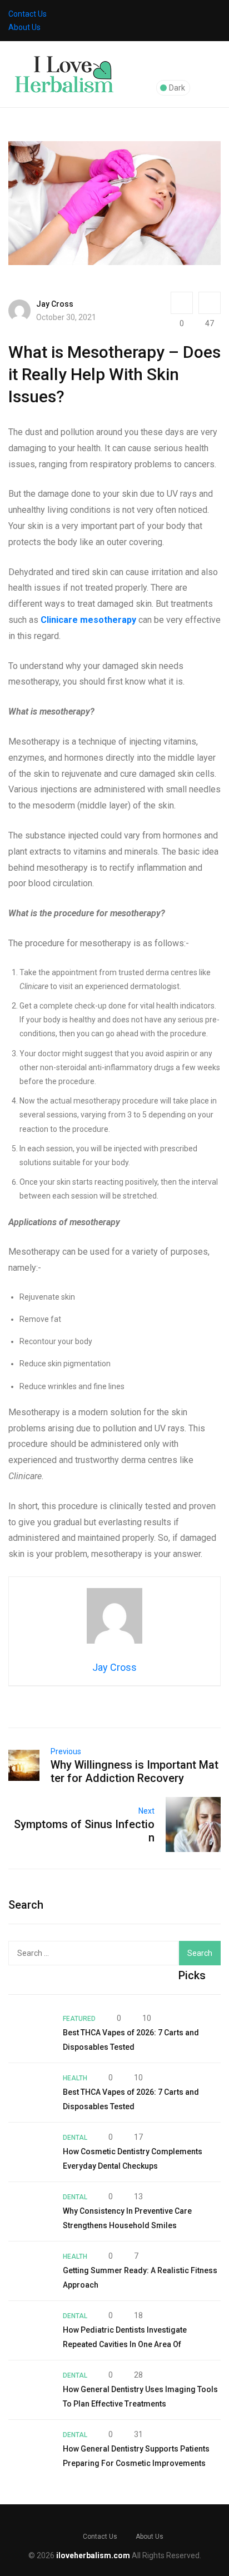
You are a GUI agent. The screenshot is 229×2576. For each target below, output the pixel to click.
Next (146, 1811)
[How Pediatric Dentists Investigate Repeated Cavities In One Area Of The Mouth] (30, 2330)
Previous (66, 1751)
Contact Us (28, 14)
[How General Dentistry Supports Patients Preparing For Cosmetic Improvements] (30, 2449)
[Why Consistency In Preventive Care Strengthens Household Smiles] (30, 2211)
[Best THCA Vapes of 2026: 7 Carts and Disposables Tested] (30, 2033)
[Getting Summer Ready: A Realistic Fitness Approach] (30, 2271)
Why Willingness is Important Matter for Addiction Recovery (135, 1771)
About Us (24, 27)
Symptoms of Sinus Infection (84, 1831)
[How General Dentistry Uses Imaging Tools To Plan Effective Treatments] (30, 2390)
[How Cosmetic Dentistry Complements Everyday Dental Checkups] (30, 2152)
